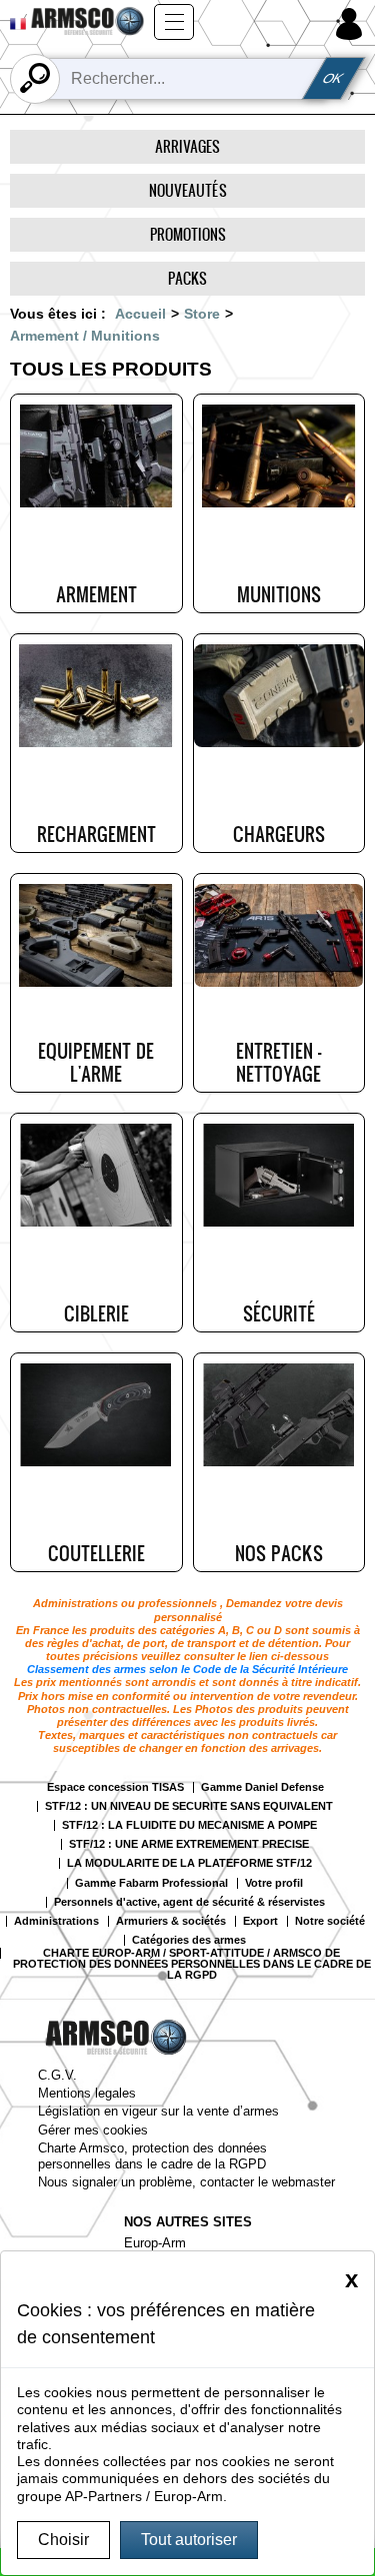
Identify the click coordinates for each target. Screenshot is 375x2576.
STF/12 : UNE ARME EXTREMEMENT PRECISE (189, 1844)
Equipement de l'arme (96, 1062)
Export (260, 1921)
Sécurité (279, 1313)
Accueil (140, 314)
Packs (187, 278)
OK (334, 78)
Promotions (188, 234)
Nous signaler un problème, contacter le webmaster (186, 2182)
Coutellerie (96, 1553)
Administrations (56, 1921)
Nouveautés (188, 190)
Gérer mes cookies (93, 2130)
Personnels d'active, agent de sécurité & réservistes (189, 1902)
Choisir (63, 2540)
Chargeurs (279, 834)
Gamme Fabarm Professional (151, 1883)
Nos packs (279, 1553)
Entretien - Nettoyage (278, 1062)
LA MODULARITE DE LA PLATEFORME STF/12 (189, 1863)
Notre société (330, 1921)
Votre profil (274, 1883)
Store (202, 314)
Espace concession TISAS (115, 1787)
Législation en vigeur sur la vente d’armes (158, 2111)
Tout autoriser (189, 2540)
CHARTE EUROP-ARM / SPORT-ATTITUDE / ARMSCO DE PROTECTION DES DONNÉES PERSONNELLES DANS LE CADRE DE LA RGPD (192, 1964)
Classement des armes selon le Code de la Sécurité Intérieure (187, 1669)
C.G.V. (57, 2075)
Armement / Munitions (85, 336)
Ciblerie (96, 1313)
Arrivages (187, 146)
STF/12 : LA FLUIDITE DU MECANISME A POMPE (189, 1825)
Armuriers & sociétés (171, 1921)
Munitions (279, 594)
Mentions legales (87, 2093)
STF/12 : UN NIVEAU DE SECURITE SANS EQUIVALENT (189, 1806)
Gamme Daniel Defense (262, 1787)
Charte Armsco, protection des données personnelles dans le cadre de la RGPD (152, 2155)
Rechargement (96, 834)
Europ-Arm (155, 2243)
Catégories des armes (189, 1940)
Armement (96, 594)
